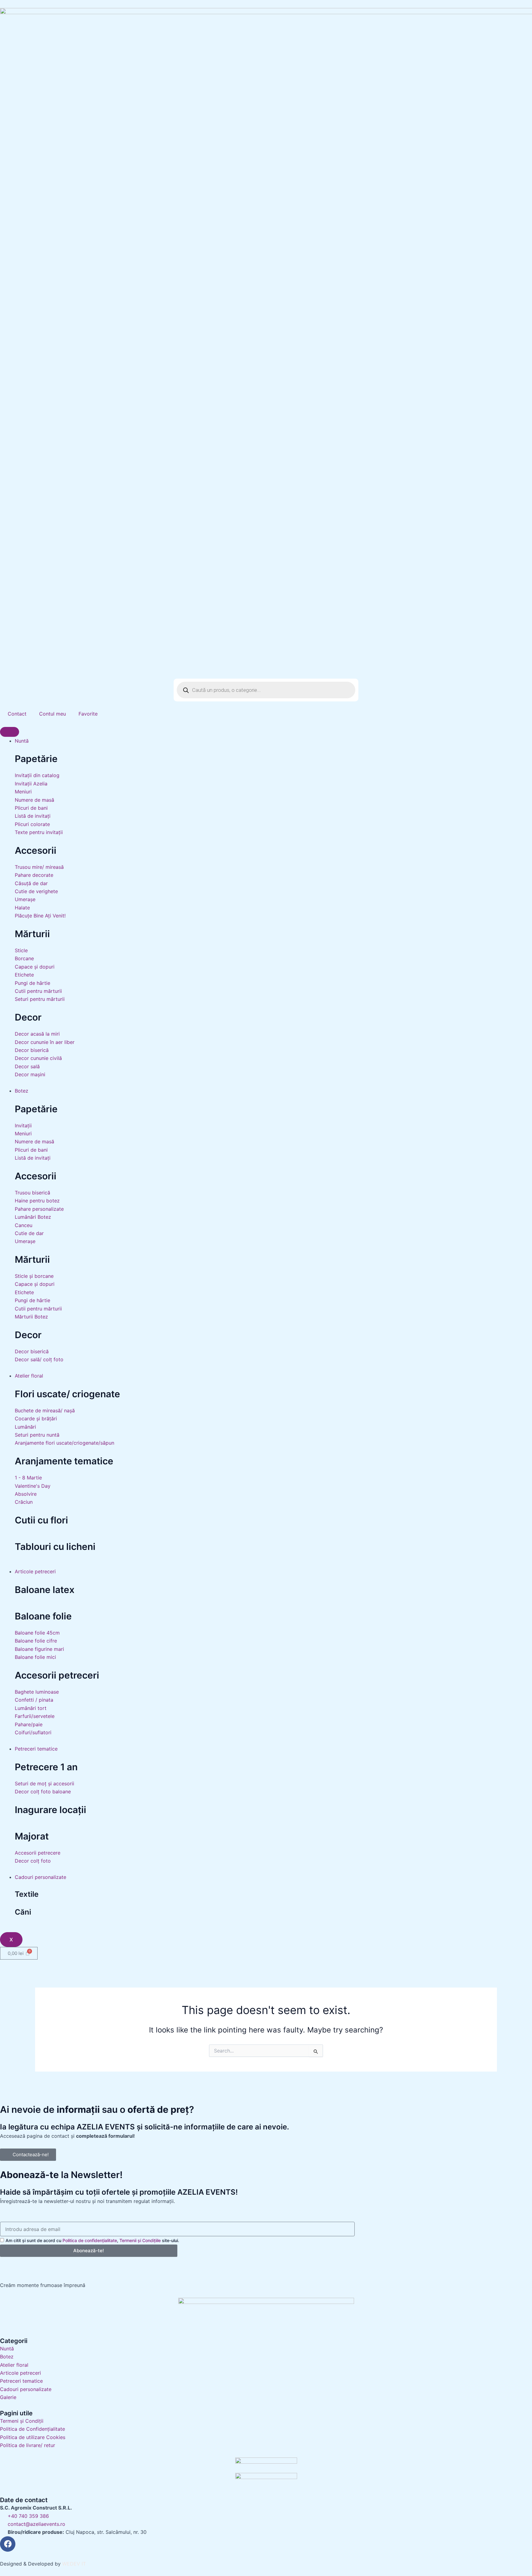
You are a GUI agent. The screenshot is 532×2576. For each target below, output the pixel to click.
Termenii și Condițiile (140, 2240)
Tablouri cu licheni (55, 1547)
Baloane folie (43, 1616)
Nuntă (22, 741)
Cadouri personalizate (40, 1877)
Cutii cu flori (41, 1520)
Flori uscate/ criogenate (67, 1394)
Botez (22, 1091)
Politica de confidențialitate (90, 2240)
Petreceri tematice (36, 1749)
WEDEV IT (74, 2564)
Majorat (32, 1836)
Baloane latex (45, 1590)
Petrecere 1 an (46, 1767)
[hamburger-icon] (10, 732)
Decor (28, 1017)
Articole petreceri (35, 1571)
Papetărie (36, 759)
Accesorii (36, 850)
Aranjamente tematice (64, 1461)
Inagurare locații (50, 1810)
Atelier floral (29, 1376)
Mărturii (32, 934)
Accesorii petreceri (57, 1675)
